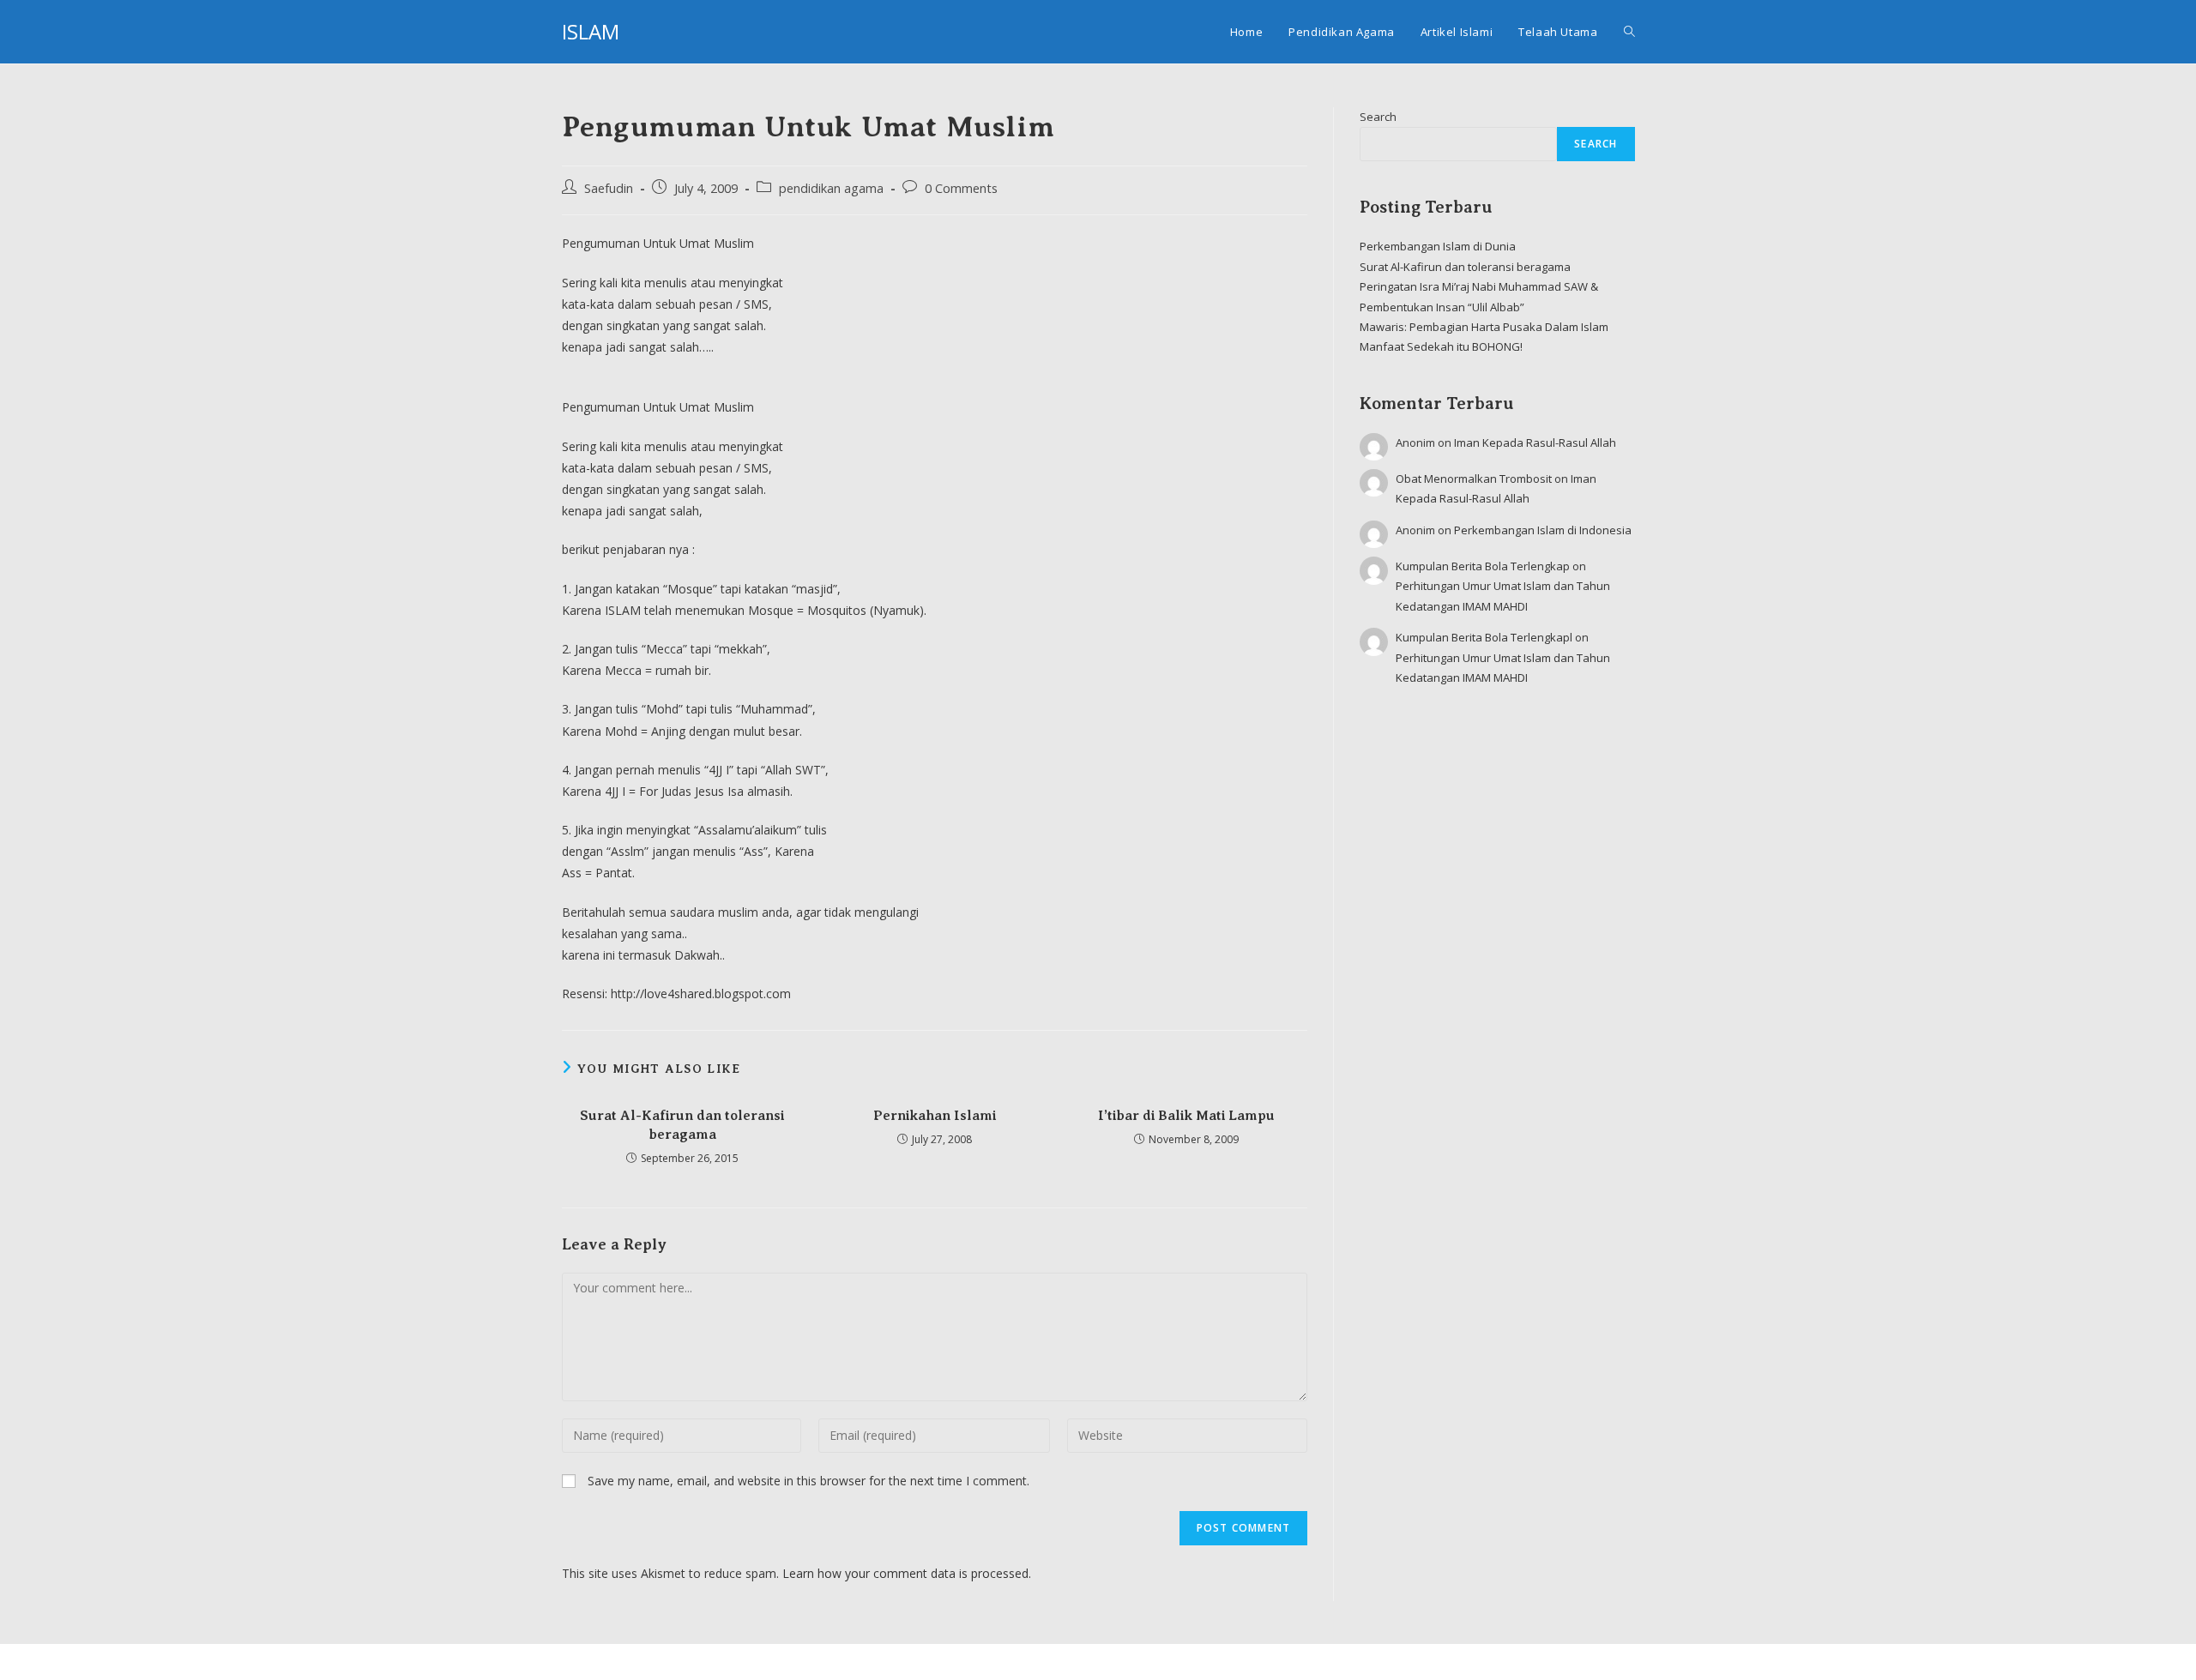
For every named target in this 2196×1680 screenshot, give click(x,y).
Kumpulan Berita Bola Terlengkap (1483, 566)
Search (1378, 117)
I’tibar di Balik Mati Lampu (1186, 1116)
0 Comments (961, 188)
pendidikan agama (831, 188)
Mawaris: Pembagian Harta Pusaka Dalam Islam (1484, 327)
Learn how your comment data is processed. (907, 1573)
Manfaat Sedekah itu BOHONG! (1441, 346)
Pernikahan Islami (935, 1116)
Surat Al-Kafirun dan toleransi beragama (682, 1125)
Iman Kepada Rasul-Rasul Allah (1535, 443)
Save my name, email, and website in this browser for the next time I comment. (808, 1481)
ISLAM (591, 31)
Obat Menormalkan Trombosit (1474, 479)
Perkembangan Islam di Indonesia (1543, 530)
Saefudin (609, 188)
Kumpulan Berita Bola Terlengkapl (1484, 637)
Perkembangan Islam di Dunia (1438, 246)
